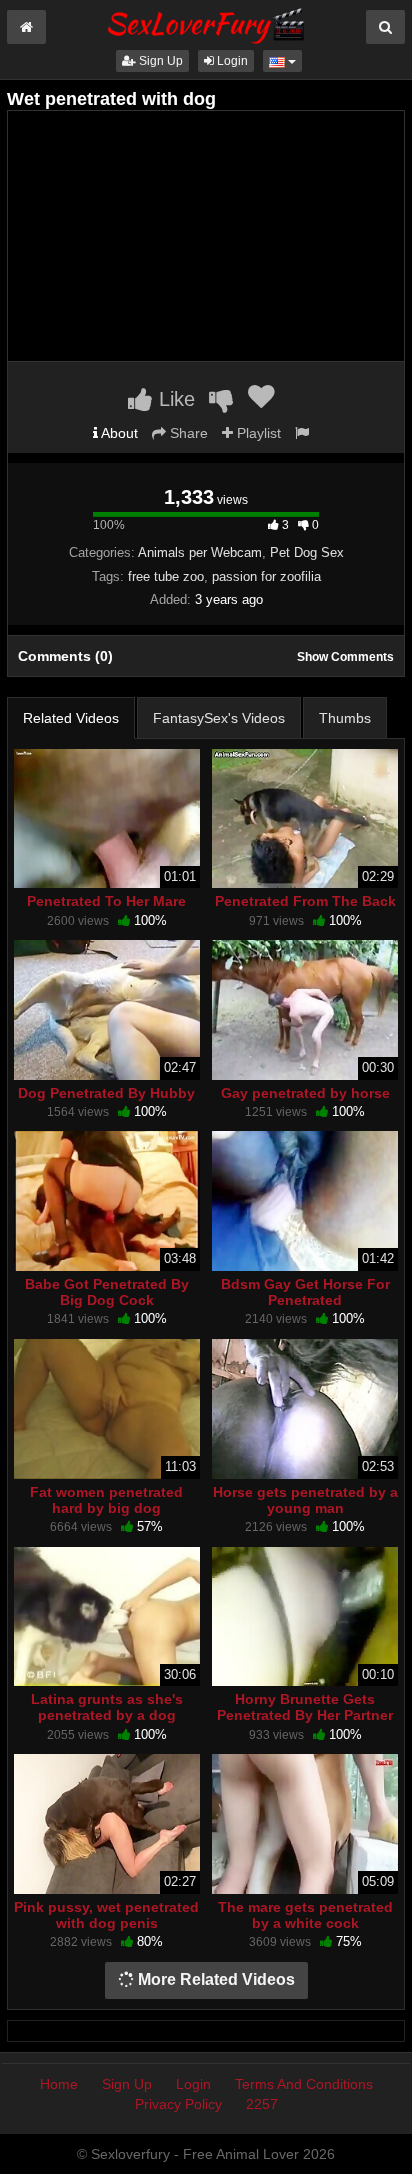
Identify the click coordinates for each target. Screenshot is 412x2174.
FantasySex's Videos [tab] (219, 718)
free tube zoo (166, 576)
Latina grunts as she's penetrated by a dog (107, 1707)
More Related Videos (214, 1979)
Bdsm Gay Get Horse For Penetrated (305, 1292)
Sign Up (159, 61)
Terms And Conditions (304, 2084)
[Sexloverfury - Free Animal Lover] (206, 23)
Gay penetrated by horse (305, 1093)
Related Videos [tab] (71, 718)
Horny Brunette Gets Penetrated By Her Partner (305, 1707)
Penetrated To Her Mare (106, 901)
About (118, 433)
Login (231, 61)
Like (174, 399)
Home (59, 2084)
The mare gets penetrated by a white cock (305, 1915)
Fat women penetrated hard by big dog (106, 1500)
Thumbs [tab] (345, 718)
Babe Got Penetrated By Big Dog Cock (107, 1292)
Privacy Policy (178, 2104)
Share (187, 433)
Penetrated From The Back (305, 901)
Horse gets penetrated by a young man (305, 1500)
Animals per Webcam (200, 552)
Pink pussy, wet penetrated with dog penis (106, 1915)
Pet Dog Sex (307, 552)
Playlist (257, 433)
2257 (262, 2104)
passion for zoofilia (266, 576)
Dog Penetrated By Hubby (106, 1093)
